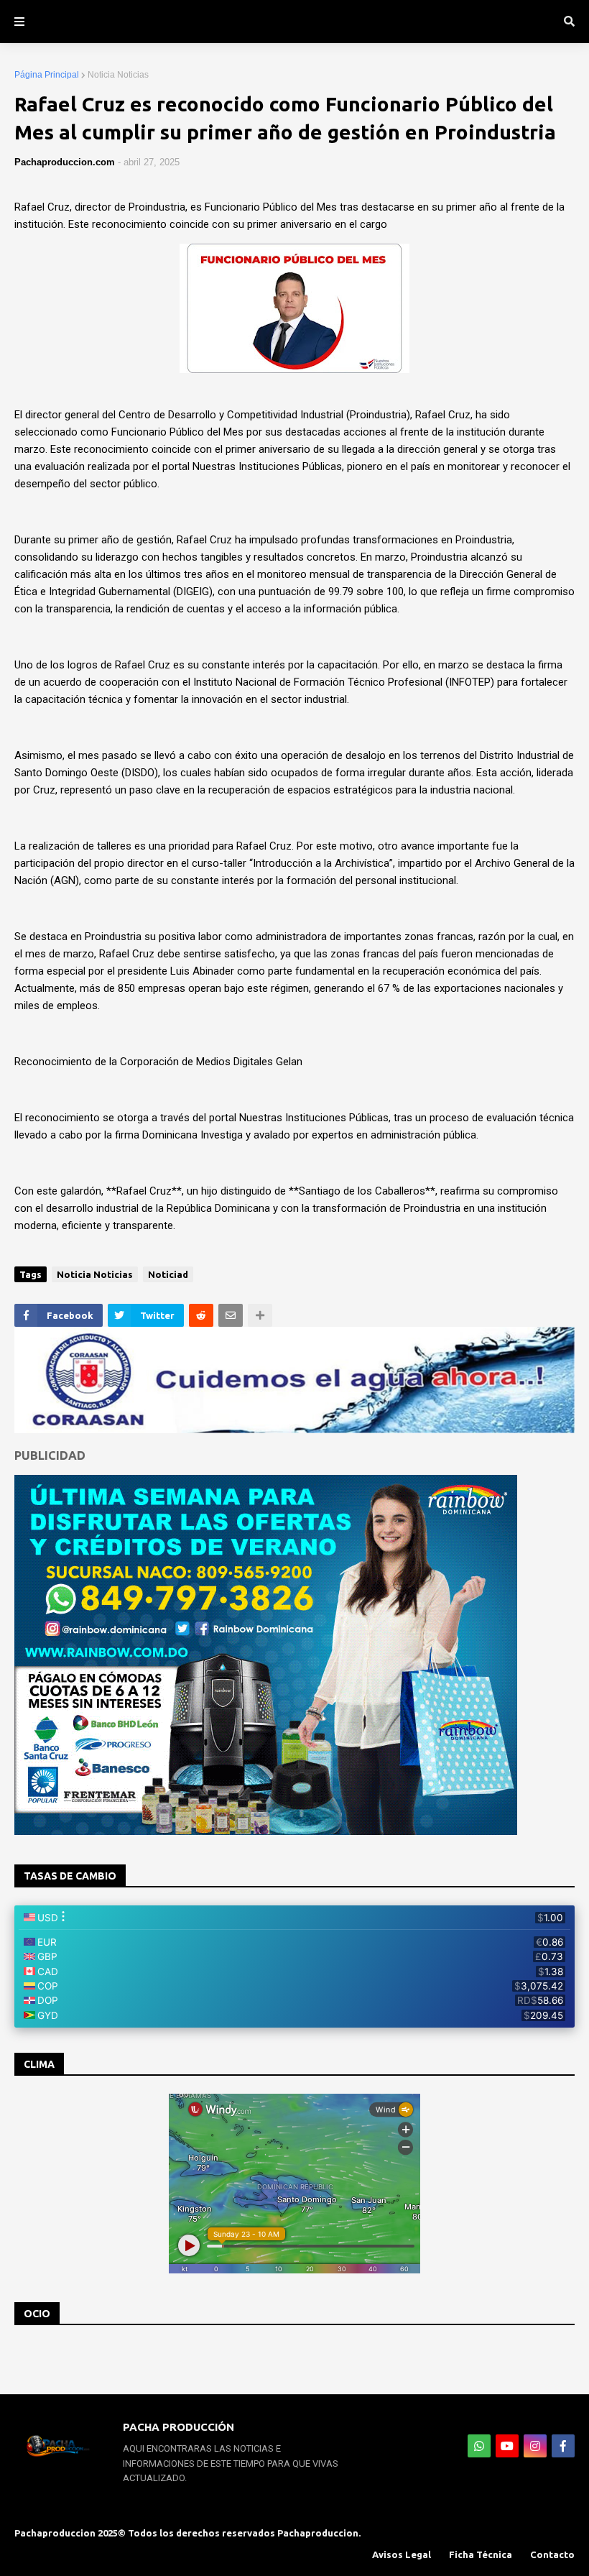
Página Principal (47, 75)
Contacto (552, 2554)
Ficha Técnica (481, 2554)
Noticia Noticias (118, 75)
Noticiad (168, 1274)
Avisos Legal (402, 2554)
